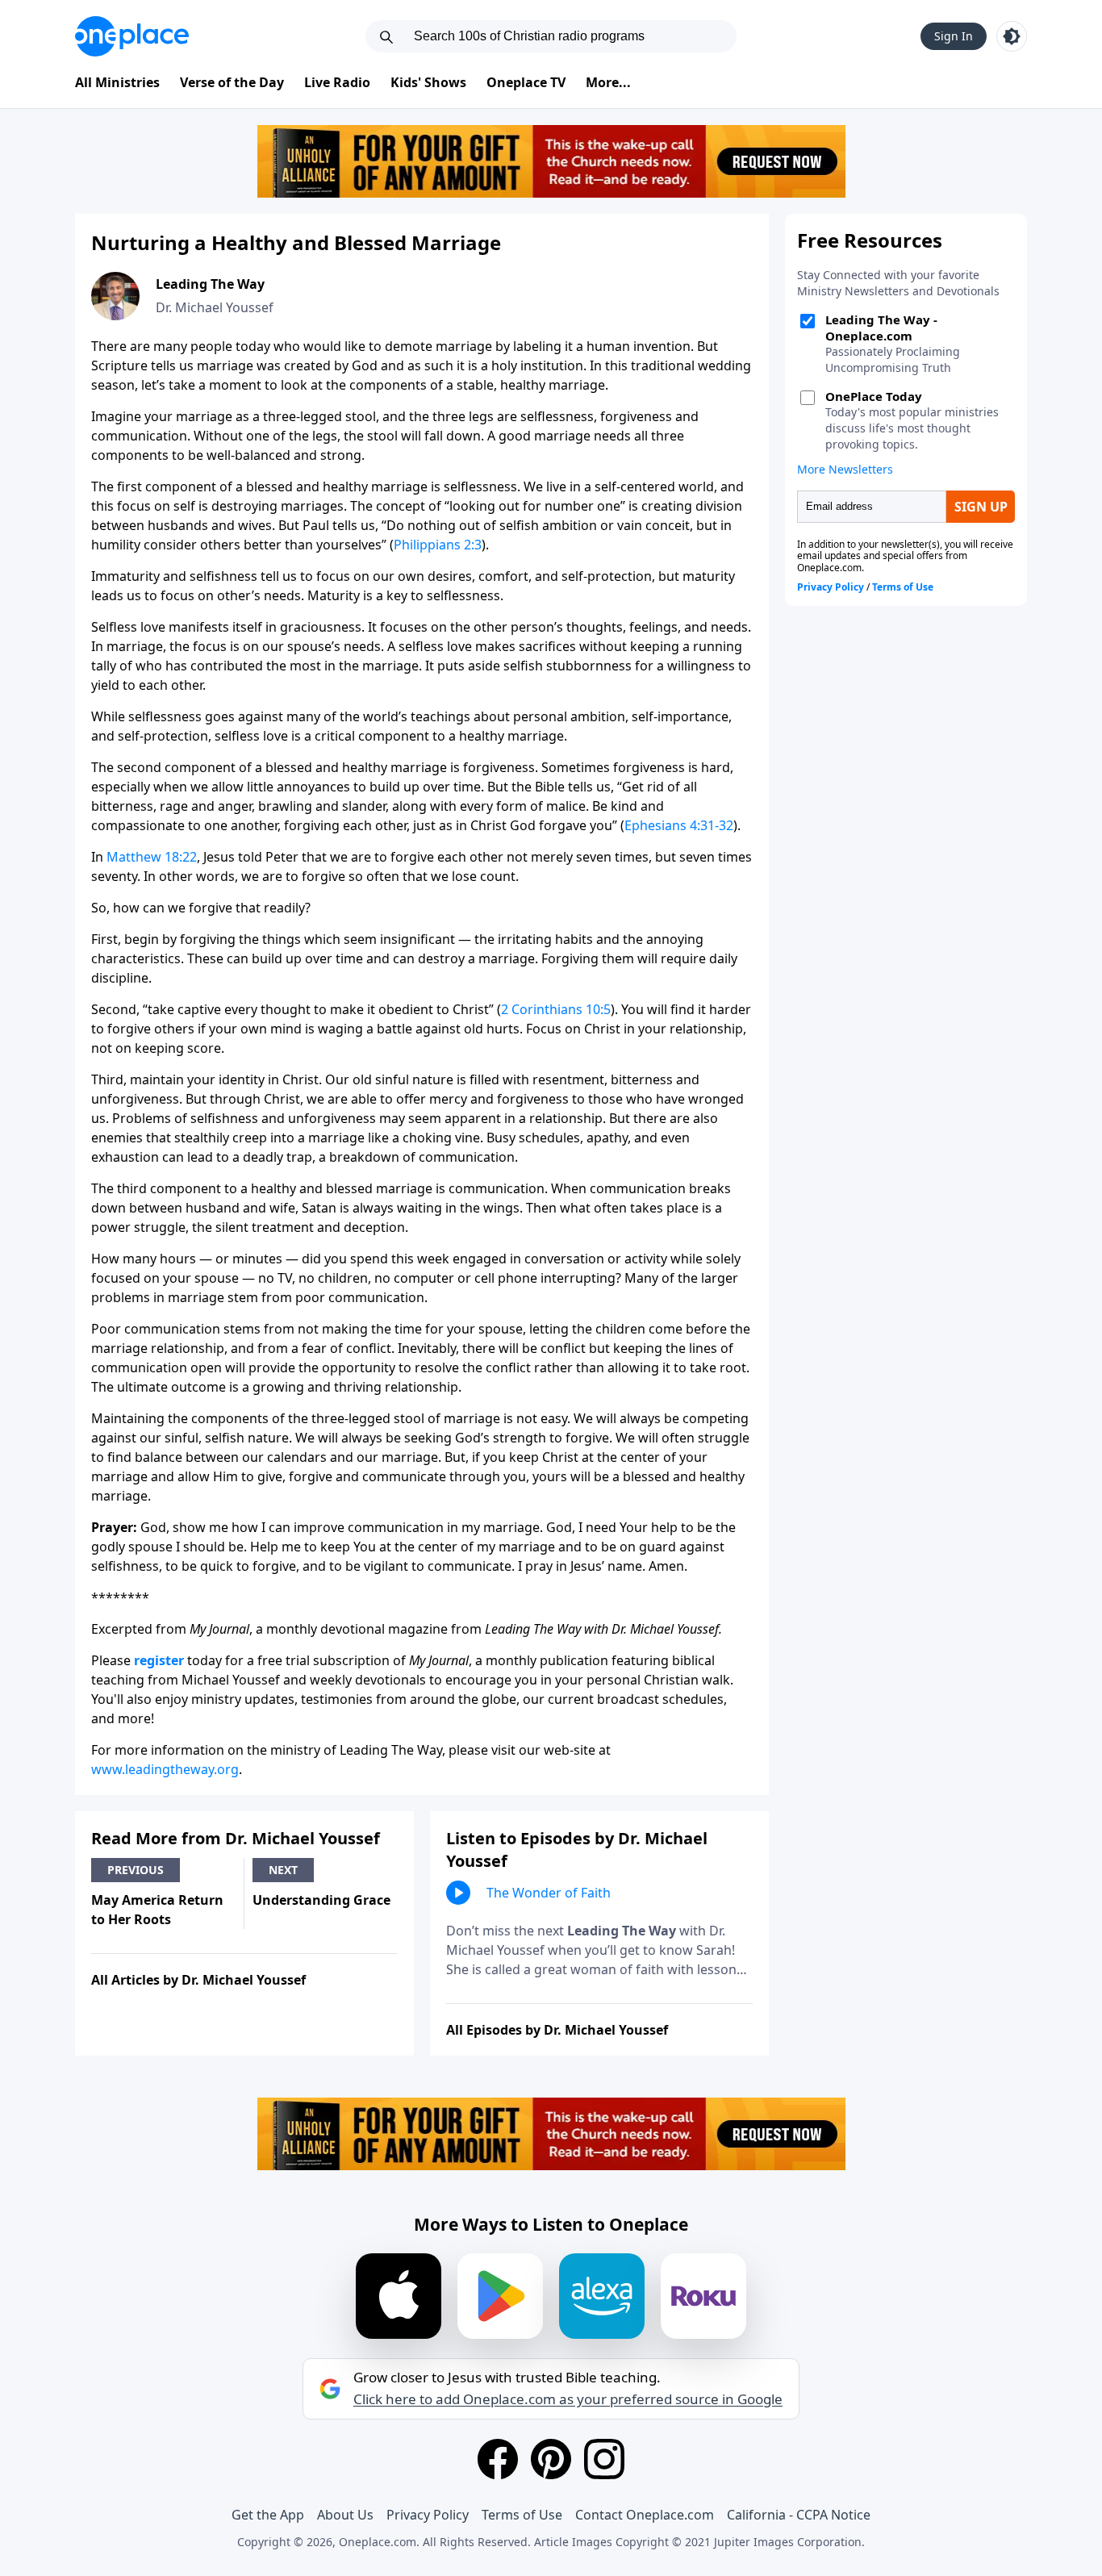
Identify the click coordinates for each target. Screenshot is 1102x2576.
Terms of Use (522, 2515)
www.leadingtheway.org (165, 1769)
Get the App (268, 2515)
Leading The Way (210, 284)
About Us (345, 2515)
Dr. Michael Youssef (215, 307)
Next (283, 1870)
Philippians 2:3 (438, 545)
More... (608, 82)
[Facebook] (498, 2459)
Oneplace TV (526, 82)
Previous (136, 1870)
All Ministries (117, 82)
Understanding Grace (321, 1900)
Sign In (954, 36)
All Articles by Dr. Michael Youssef (198, 1980)
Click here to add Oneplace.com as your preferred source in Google (568, 2399)
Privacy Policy (428, 2515)
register (159, 1660)
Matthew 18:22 (152, 857)
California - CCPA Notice (799, 2515)
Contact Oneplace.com (645, 2515)
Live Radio (337, 82)
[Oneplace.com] (132, 36)
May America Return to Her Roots (157, 1910)
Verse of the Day (232, 82)
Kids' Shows (428, 82)
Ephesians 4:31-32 (679, 825)
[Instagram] (604, 2459)
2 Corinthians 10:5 (556, 1009)
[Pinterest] (551, 2459)
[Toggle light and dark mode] (1012, 36)
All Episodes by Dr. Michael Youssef (557, 2030)
